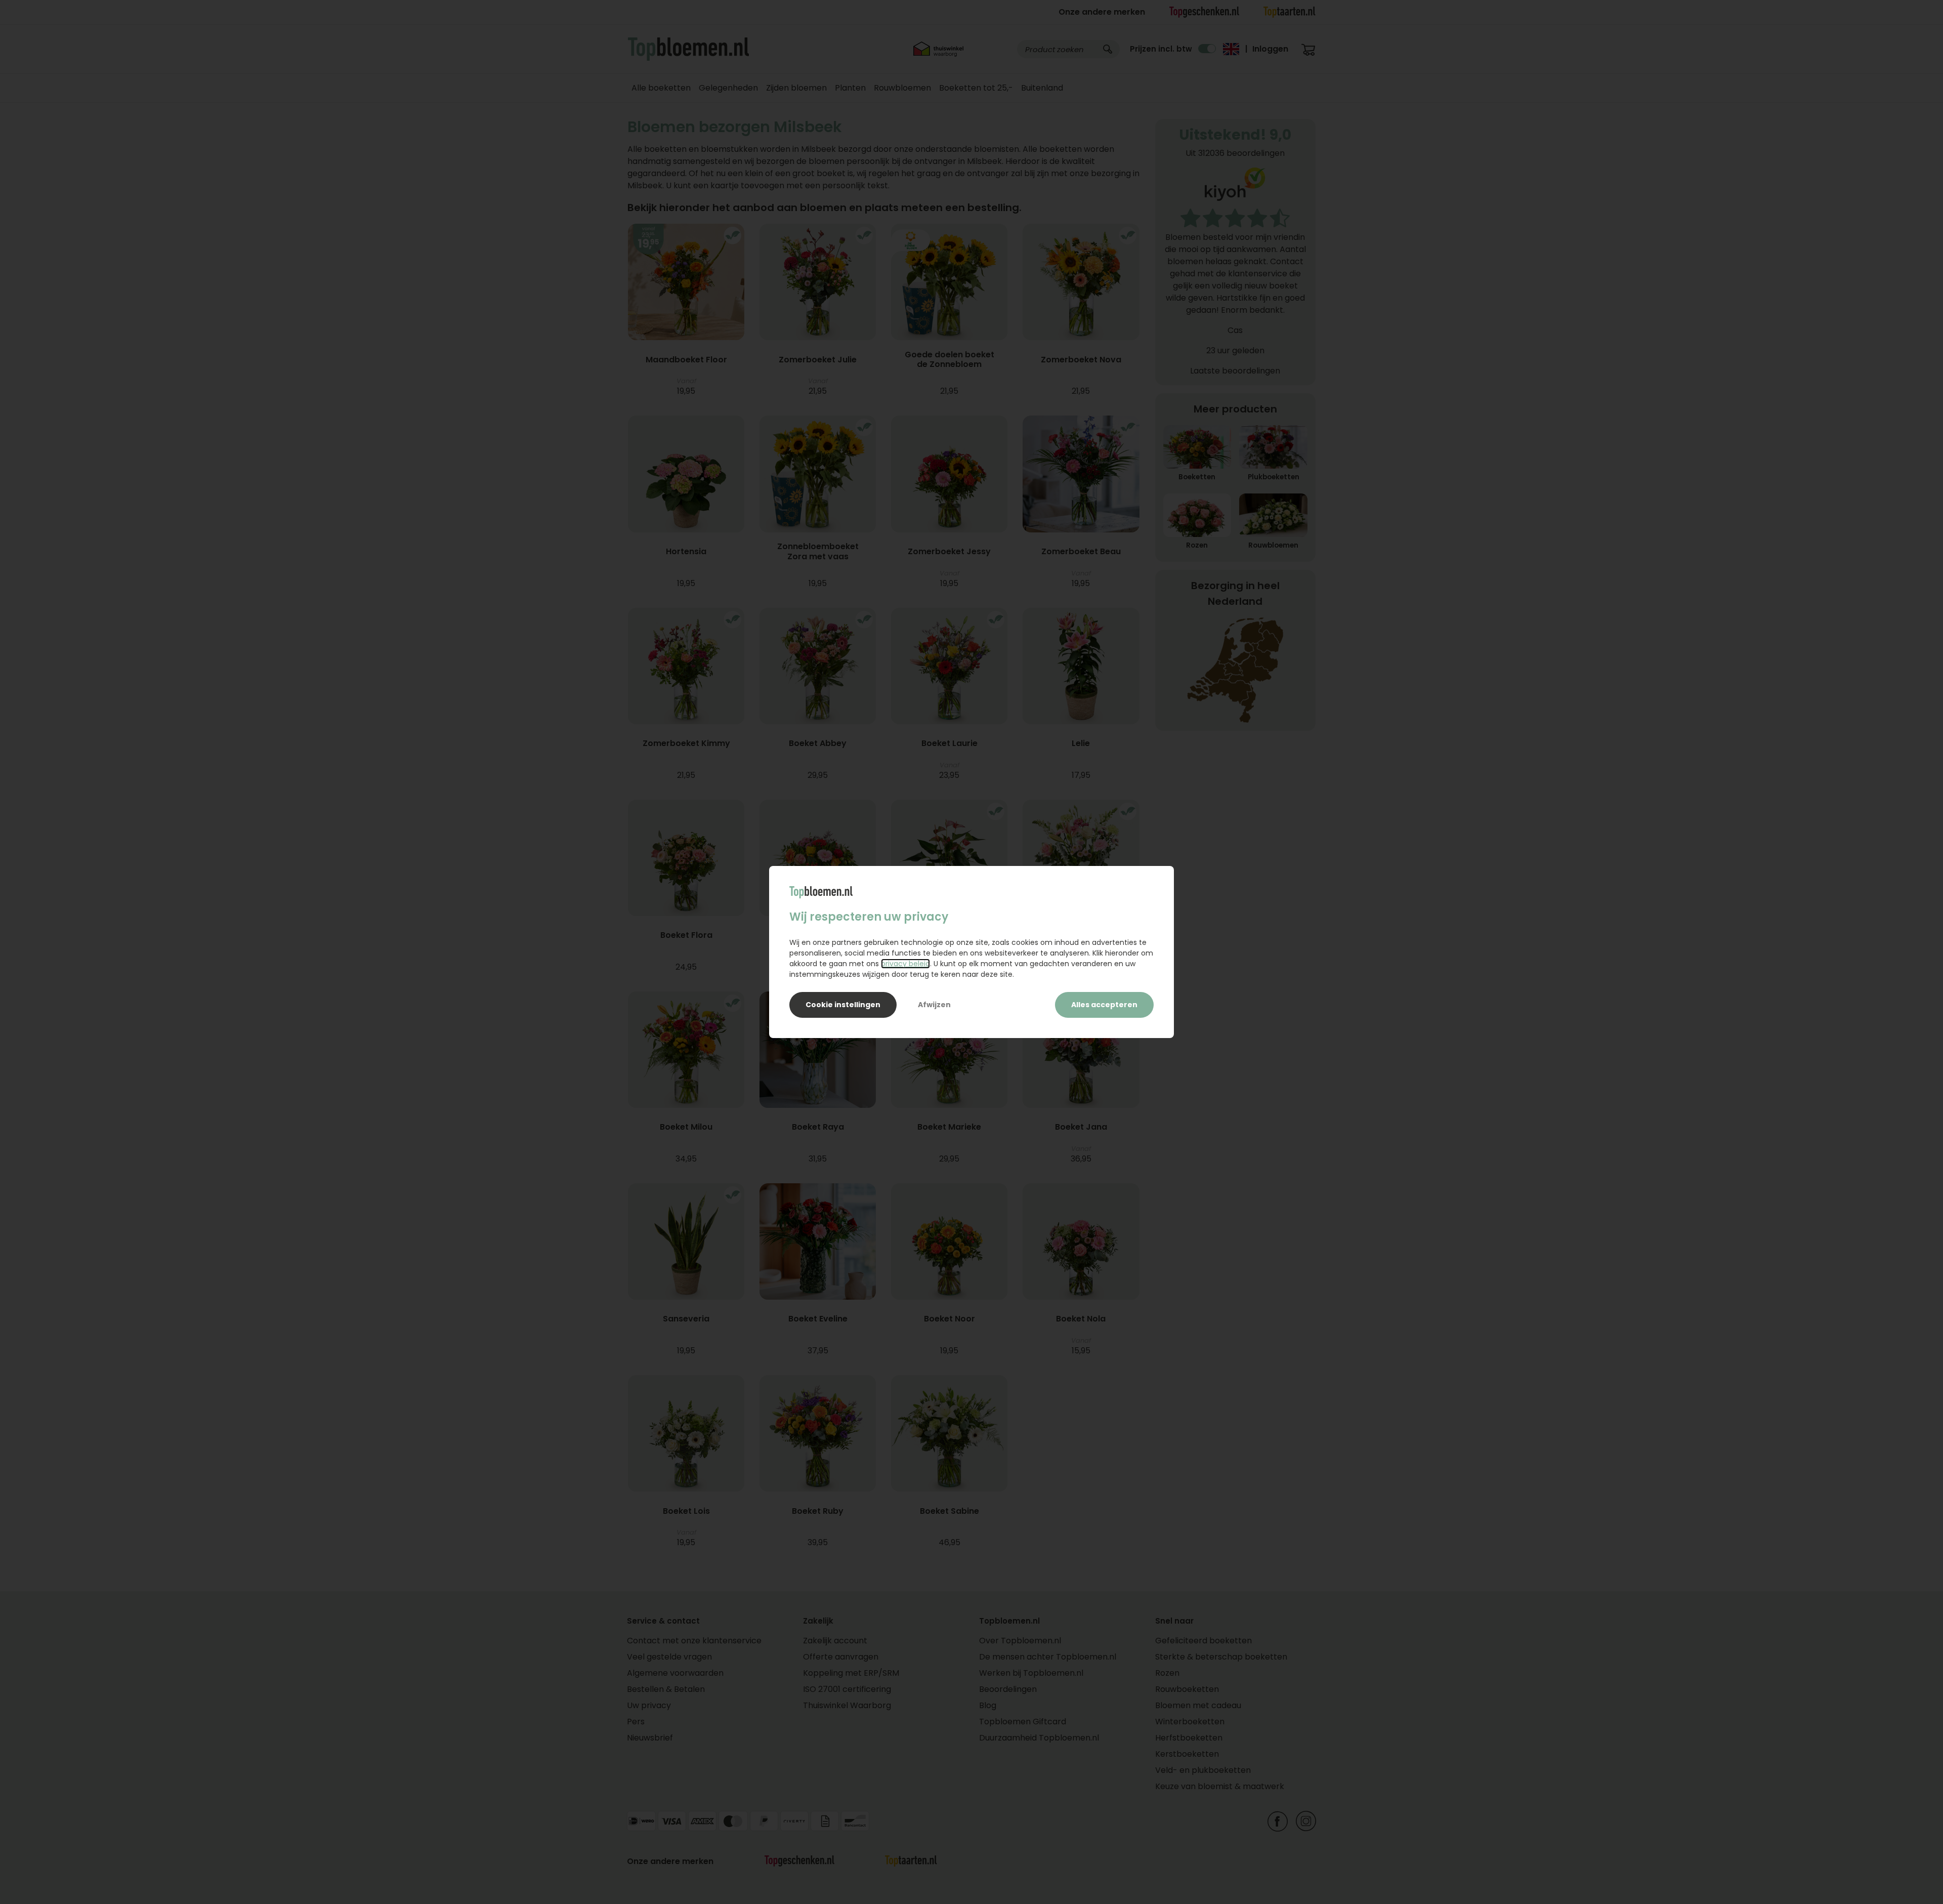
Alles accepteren (1104, 1005)
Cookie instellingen (843, 1005)
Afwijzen (934, 1005)
